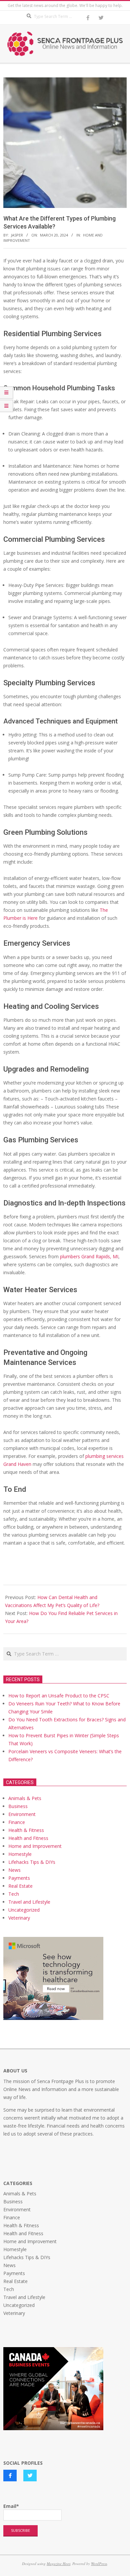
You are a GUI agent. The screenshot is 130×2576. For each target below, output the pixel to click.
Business (18, 1806)
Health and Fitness (28, 1838)
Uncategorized (24, 1910)
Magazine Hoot (58, 2564)
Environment (22, 1814)
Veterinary (19, 1918)
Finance (17, 1822)
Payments (19, 1878)
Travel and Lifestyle (29, 1902)
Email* (11, 2506)
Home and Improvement (35, 1846)
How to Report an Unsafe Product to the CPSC (59, 1696)
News (14, 1870)
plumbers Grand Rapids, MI (89, 1256)
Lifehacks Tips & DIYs (32, 1862)
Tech (14, 1894)
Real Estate (20, 1886)
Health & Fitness (26, 1830)
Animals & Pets (25, 1798)
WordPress (99, 2564)
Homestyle (20, 1854)
